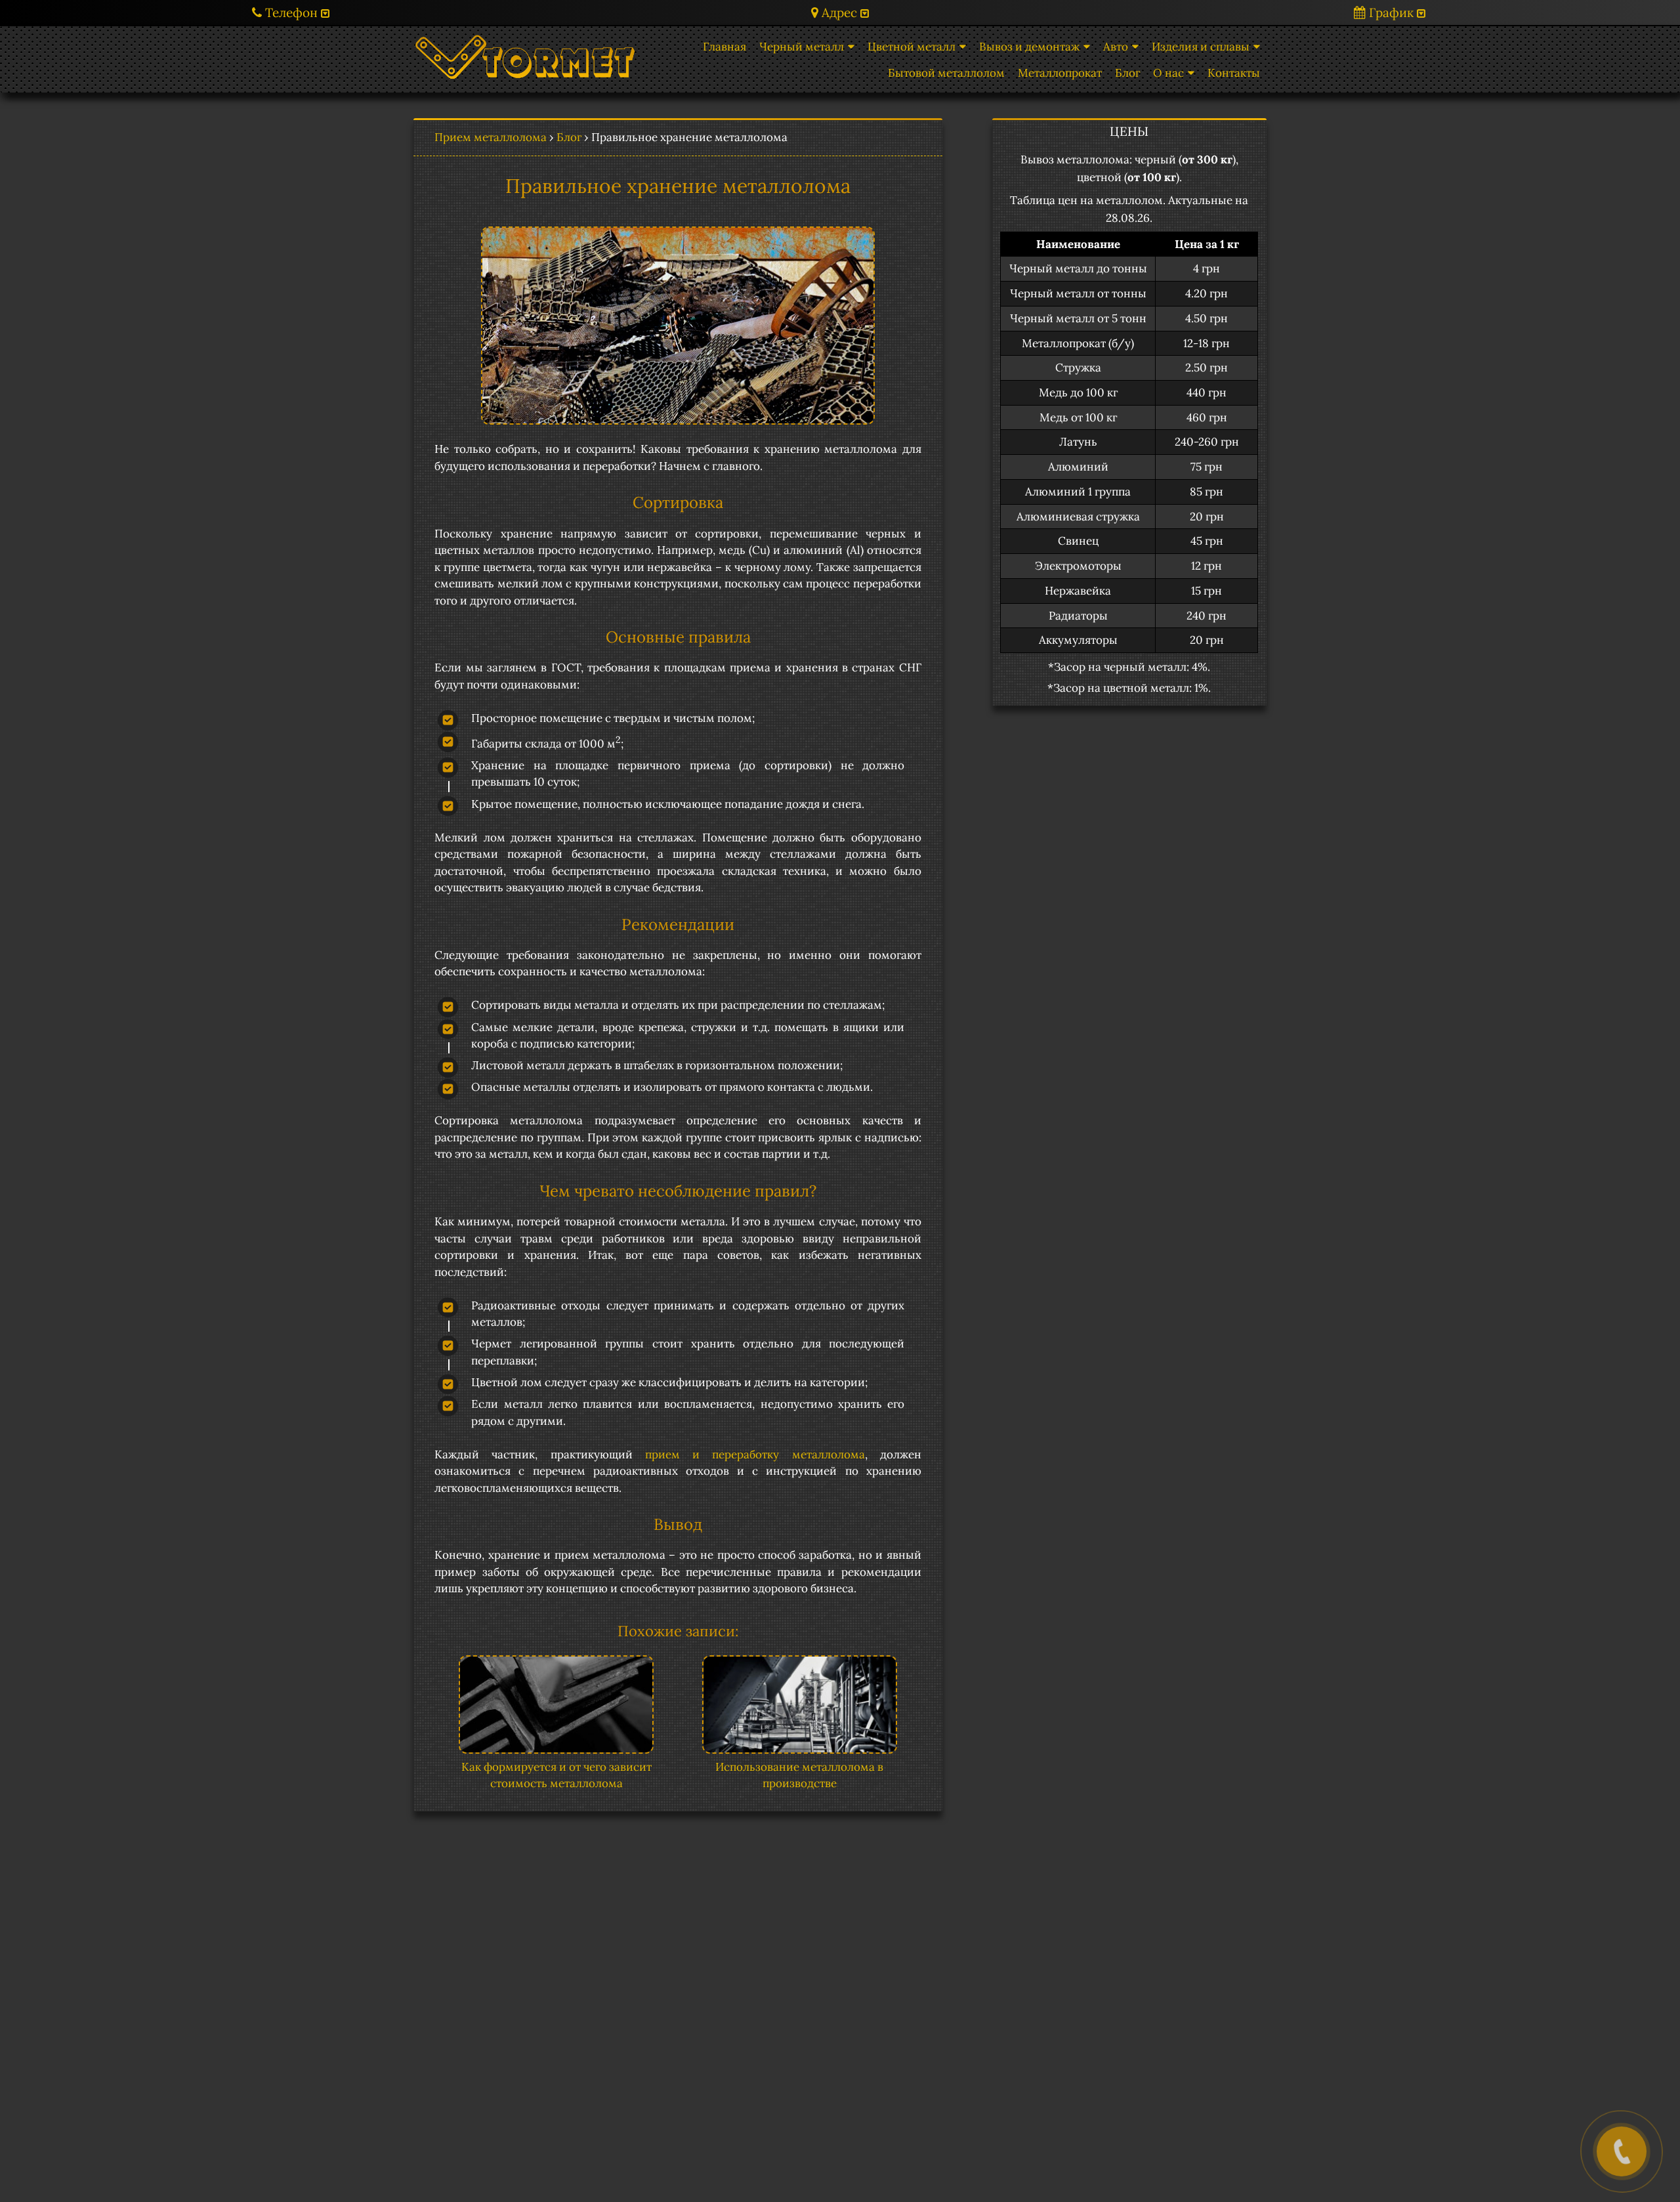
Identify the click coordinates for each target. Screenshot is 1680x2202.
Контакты (1234, 73)
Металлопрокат (1060, 73)
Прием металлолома (491, 137)
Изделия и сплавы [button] (1201, 47)
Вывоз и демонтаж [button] (1029, 47)
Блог (1127, 73)
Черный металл (802, 47)
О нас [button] (1168, 73)
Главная (724, 47)
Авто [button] (1116, 47)
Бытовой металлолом (946, 73)
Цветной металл (912, 47)
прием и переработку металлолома (755, 1454)
